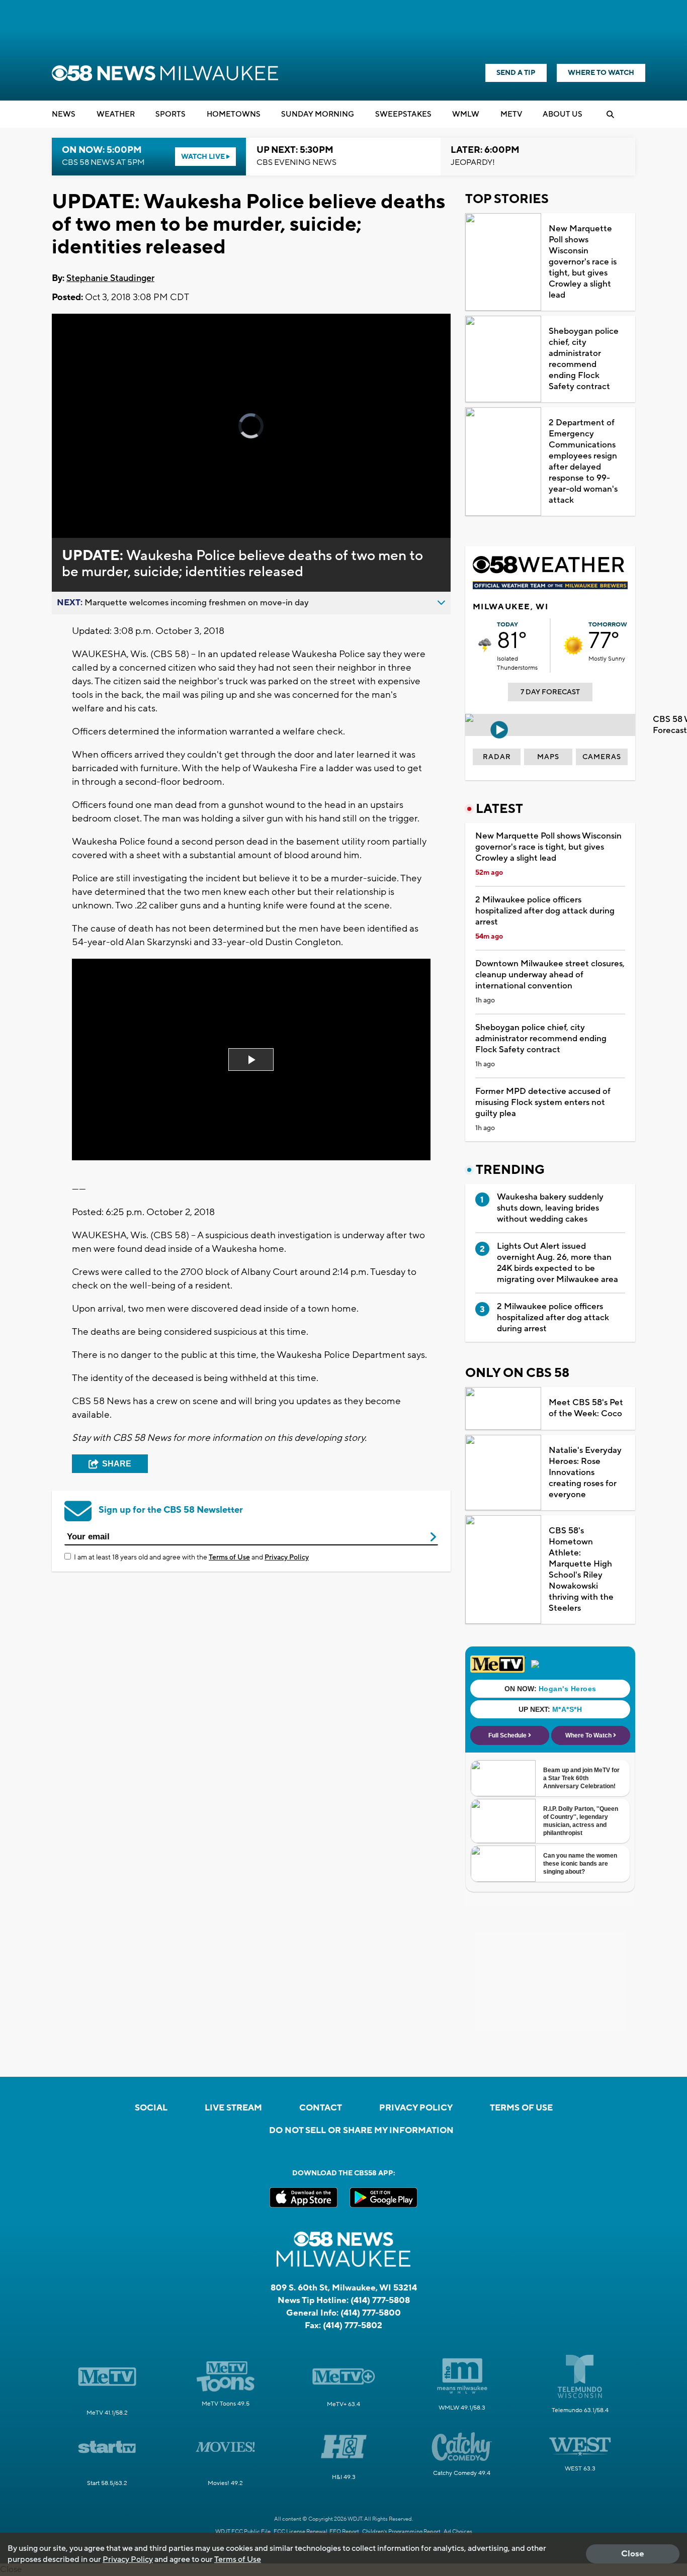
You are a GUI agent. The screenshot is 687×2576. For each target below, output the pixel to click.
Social (151, 2108)
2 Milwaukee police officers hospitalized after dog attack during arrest (545, 911)
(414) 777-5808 (380, 2301)
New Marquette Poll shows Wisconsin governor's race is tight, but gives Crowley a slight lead (583, 262)
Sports (170, 114)
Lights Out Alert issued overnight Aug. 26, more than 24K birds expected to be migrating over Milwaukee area (557, 1263)
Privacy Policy (287, 1557)
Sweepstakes (403, 114)
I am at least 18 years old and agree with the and (191, 1557)
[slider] (88, 495)
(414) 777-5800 (371, 2313)
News (64, 114)
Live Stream (233, 2108)
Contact (321, 2108)
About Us (563, 114)
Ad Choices (458, 2532)
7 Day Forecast (550, 692)
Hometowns (234, 114)
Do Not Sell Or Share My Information (361, 2131)
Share (117, 1464)
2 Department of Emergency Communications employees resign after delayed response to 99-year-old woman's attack (583, 462)
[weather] (485, 646)
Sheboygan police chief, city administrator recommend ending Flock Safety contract (584, 359)
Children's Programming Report (401, 2532)
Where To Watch (601, 73)
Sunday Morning (318, 114)
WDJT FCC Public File (243, 2532)
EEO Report (344, 2532)
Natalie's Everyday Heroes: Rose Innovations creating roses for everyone (585, 1473)
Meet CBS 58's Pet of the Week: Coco (586, 1408)
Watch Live (204, 157)
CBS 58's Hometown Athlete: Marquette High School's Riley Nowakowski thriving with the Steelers (581, 1570)
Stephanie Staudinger (110, 278)
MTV (511, 114)
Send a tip (516, 73)
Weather (116, 114)
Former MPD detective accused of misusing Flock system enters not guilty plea (543, 1102)
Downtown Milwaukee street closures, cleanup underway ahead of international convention (550, 975)
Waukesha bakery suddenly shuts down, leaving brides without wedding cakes (550, 1208)
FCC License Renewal (300, 2532)
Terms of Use (229, 1557)
